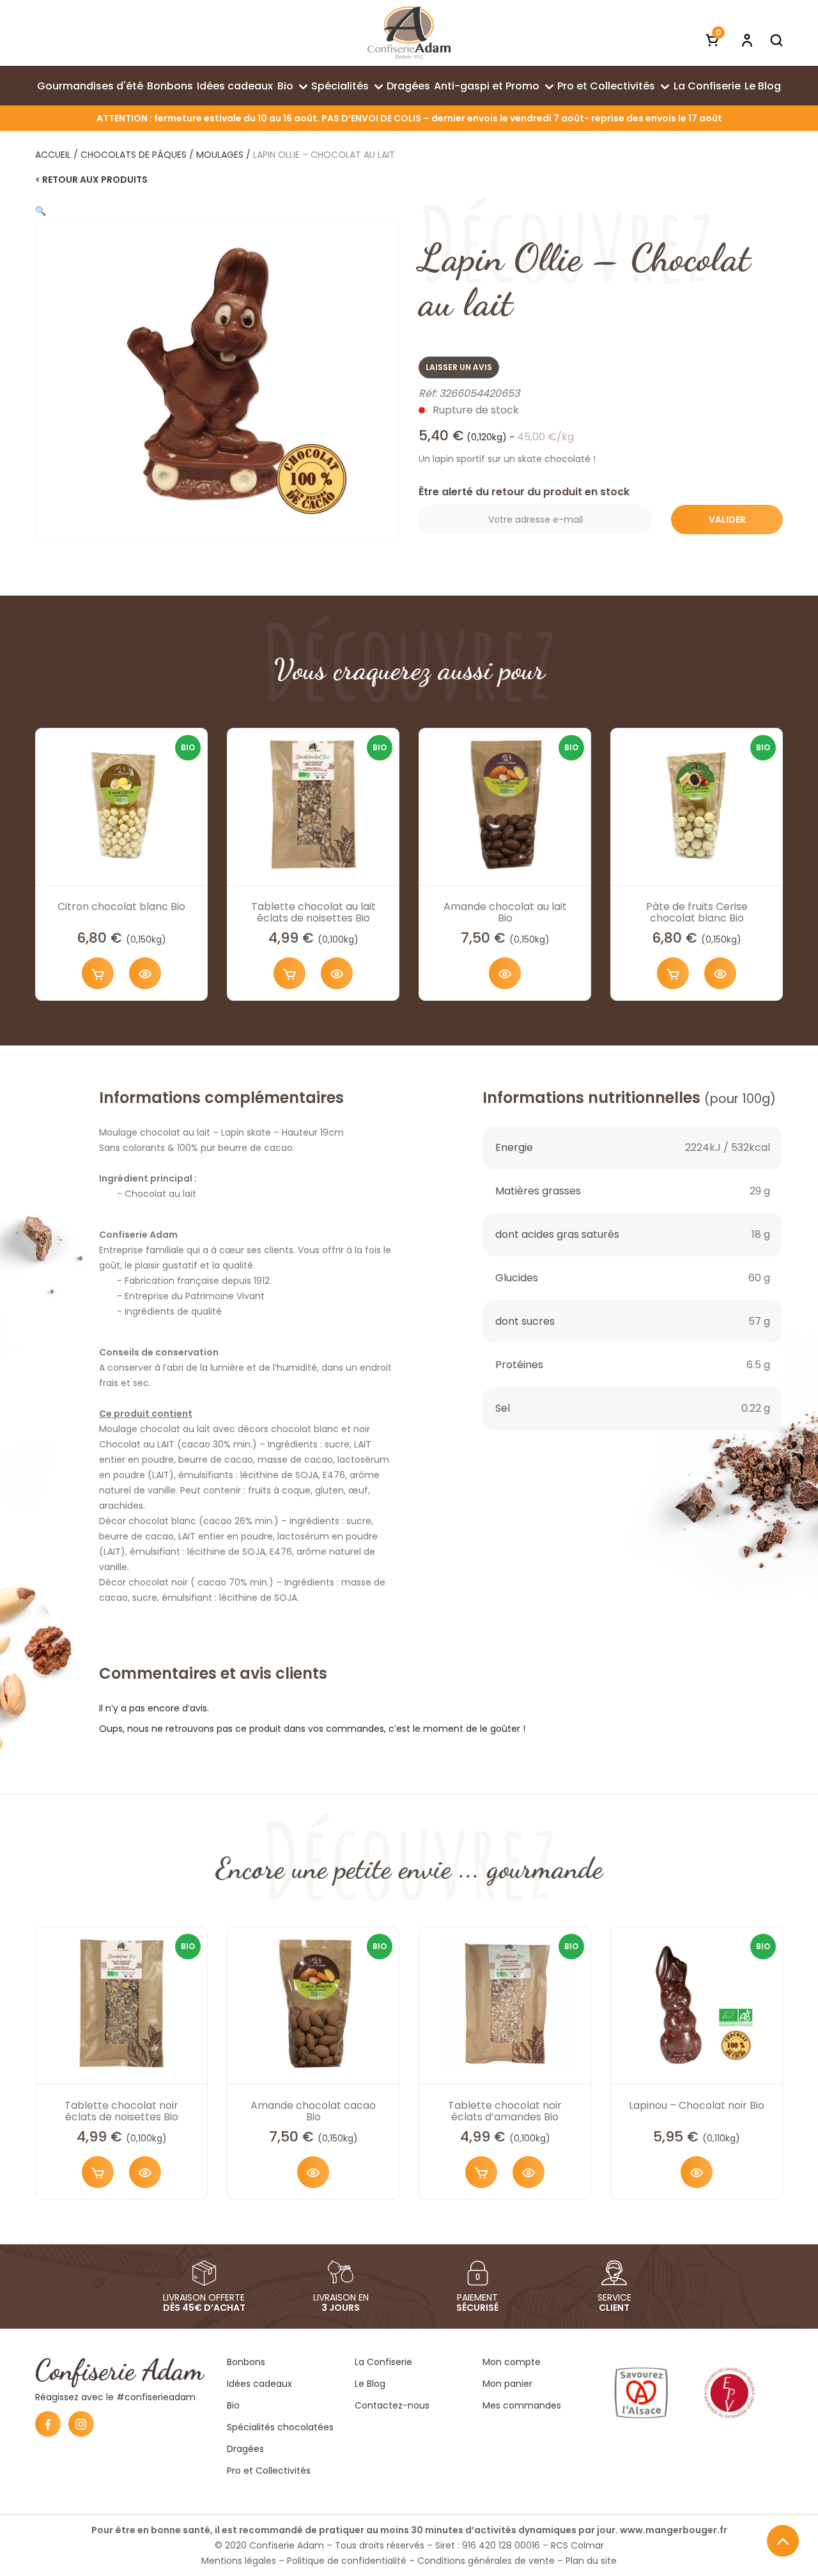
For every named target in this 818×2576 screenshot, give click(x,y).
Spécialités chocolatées (280, 2427)
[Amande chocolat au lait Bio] (505, 804)
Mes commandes (522, 2405)
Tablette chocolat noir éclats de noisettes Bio (121, 2111)
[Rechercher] (776, 40)
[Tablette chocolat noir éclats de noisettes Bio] (121, 2003)
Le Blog (763, 86)
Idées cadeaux (235, 86)
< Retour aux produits (91, 180)
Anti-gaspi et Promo (487, 86)
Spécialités (340, 86)
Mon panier (507, 2384)
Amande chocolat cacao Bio (313, 2111)
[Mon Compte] (747, 40)
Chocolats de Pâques (134, 155)
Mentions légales (239, 2561)
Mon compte (512, 2362)
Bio (285, 86)
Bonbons (170, 86)
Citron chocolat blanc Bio (121, 906)
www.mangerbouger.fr (674, 2530)
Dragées (408, 86)
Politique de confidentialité (347, 2561)
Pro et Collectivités (606, 86)
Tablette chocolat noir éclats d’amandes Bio (505, 2111)
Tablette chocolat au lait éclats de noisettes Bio (313, 912)
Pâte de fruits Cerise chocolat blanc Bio (697, 912)
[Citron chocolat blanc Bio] (121, 804)
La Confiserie (707, 86)
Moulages (220, 155)
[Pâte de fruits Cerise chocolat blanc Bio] (697, 804)
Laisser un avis (459, 367)
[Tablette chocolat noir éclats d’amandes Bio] (505, 2003)
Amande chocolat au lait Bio (505, 912)
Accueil (53, 155)
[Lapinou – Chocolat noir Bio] (697, 2003)
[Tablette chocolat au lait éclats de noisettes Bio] (313, 804)
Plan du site (591, 2561)
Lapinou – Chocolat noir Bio (697, 2105)
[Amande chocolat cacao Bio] (313, 2003)
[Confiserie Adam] (409, 33)
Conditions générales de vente (486, 2561)
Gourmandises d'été (90, 86)
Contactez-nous (392, 2405)
